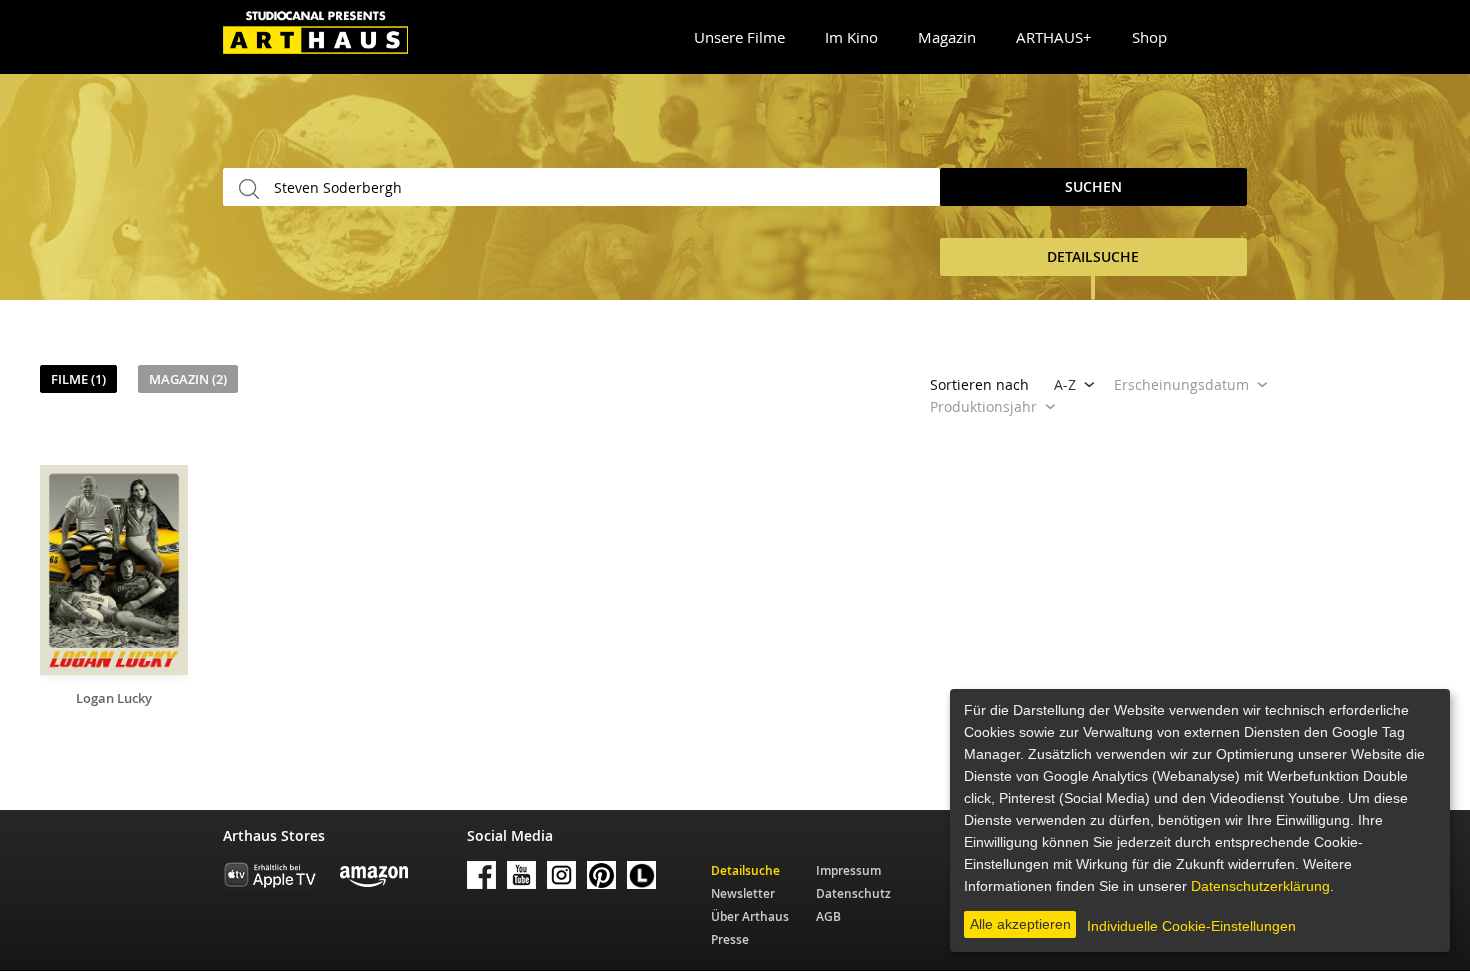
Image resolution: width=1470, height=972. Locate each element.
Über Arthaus (750, 916)
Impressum (848, 870)
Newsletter (743, 893)
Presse (730, 939)
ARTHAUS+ (1054, 37)
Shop (1149, 37)
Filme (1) (78, 379)
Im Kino (851, 37)
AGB (828, 916)
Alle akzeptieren (1020, 924)
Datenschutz (853, 893)
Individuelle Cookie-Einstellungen (1191, 926)
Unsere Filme (739, 37)
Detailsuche (745, 870)
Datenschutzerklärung (1260, 886)
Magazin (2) (188, 379)
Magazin (947, 37)
